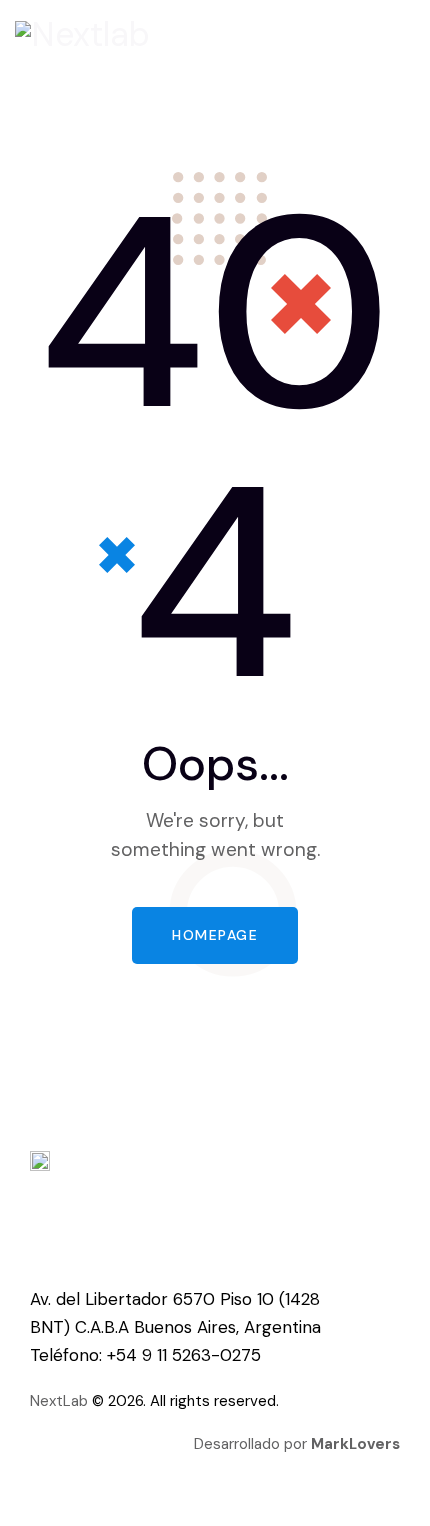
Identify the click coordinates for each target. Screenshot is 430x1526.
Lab (75, 1401)
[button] (409, 35)
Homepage (215, 935)
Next (46, 1401)
